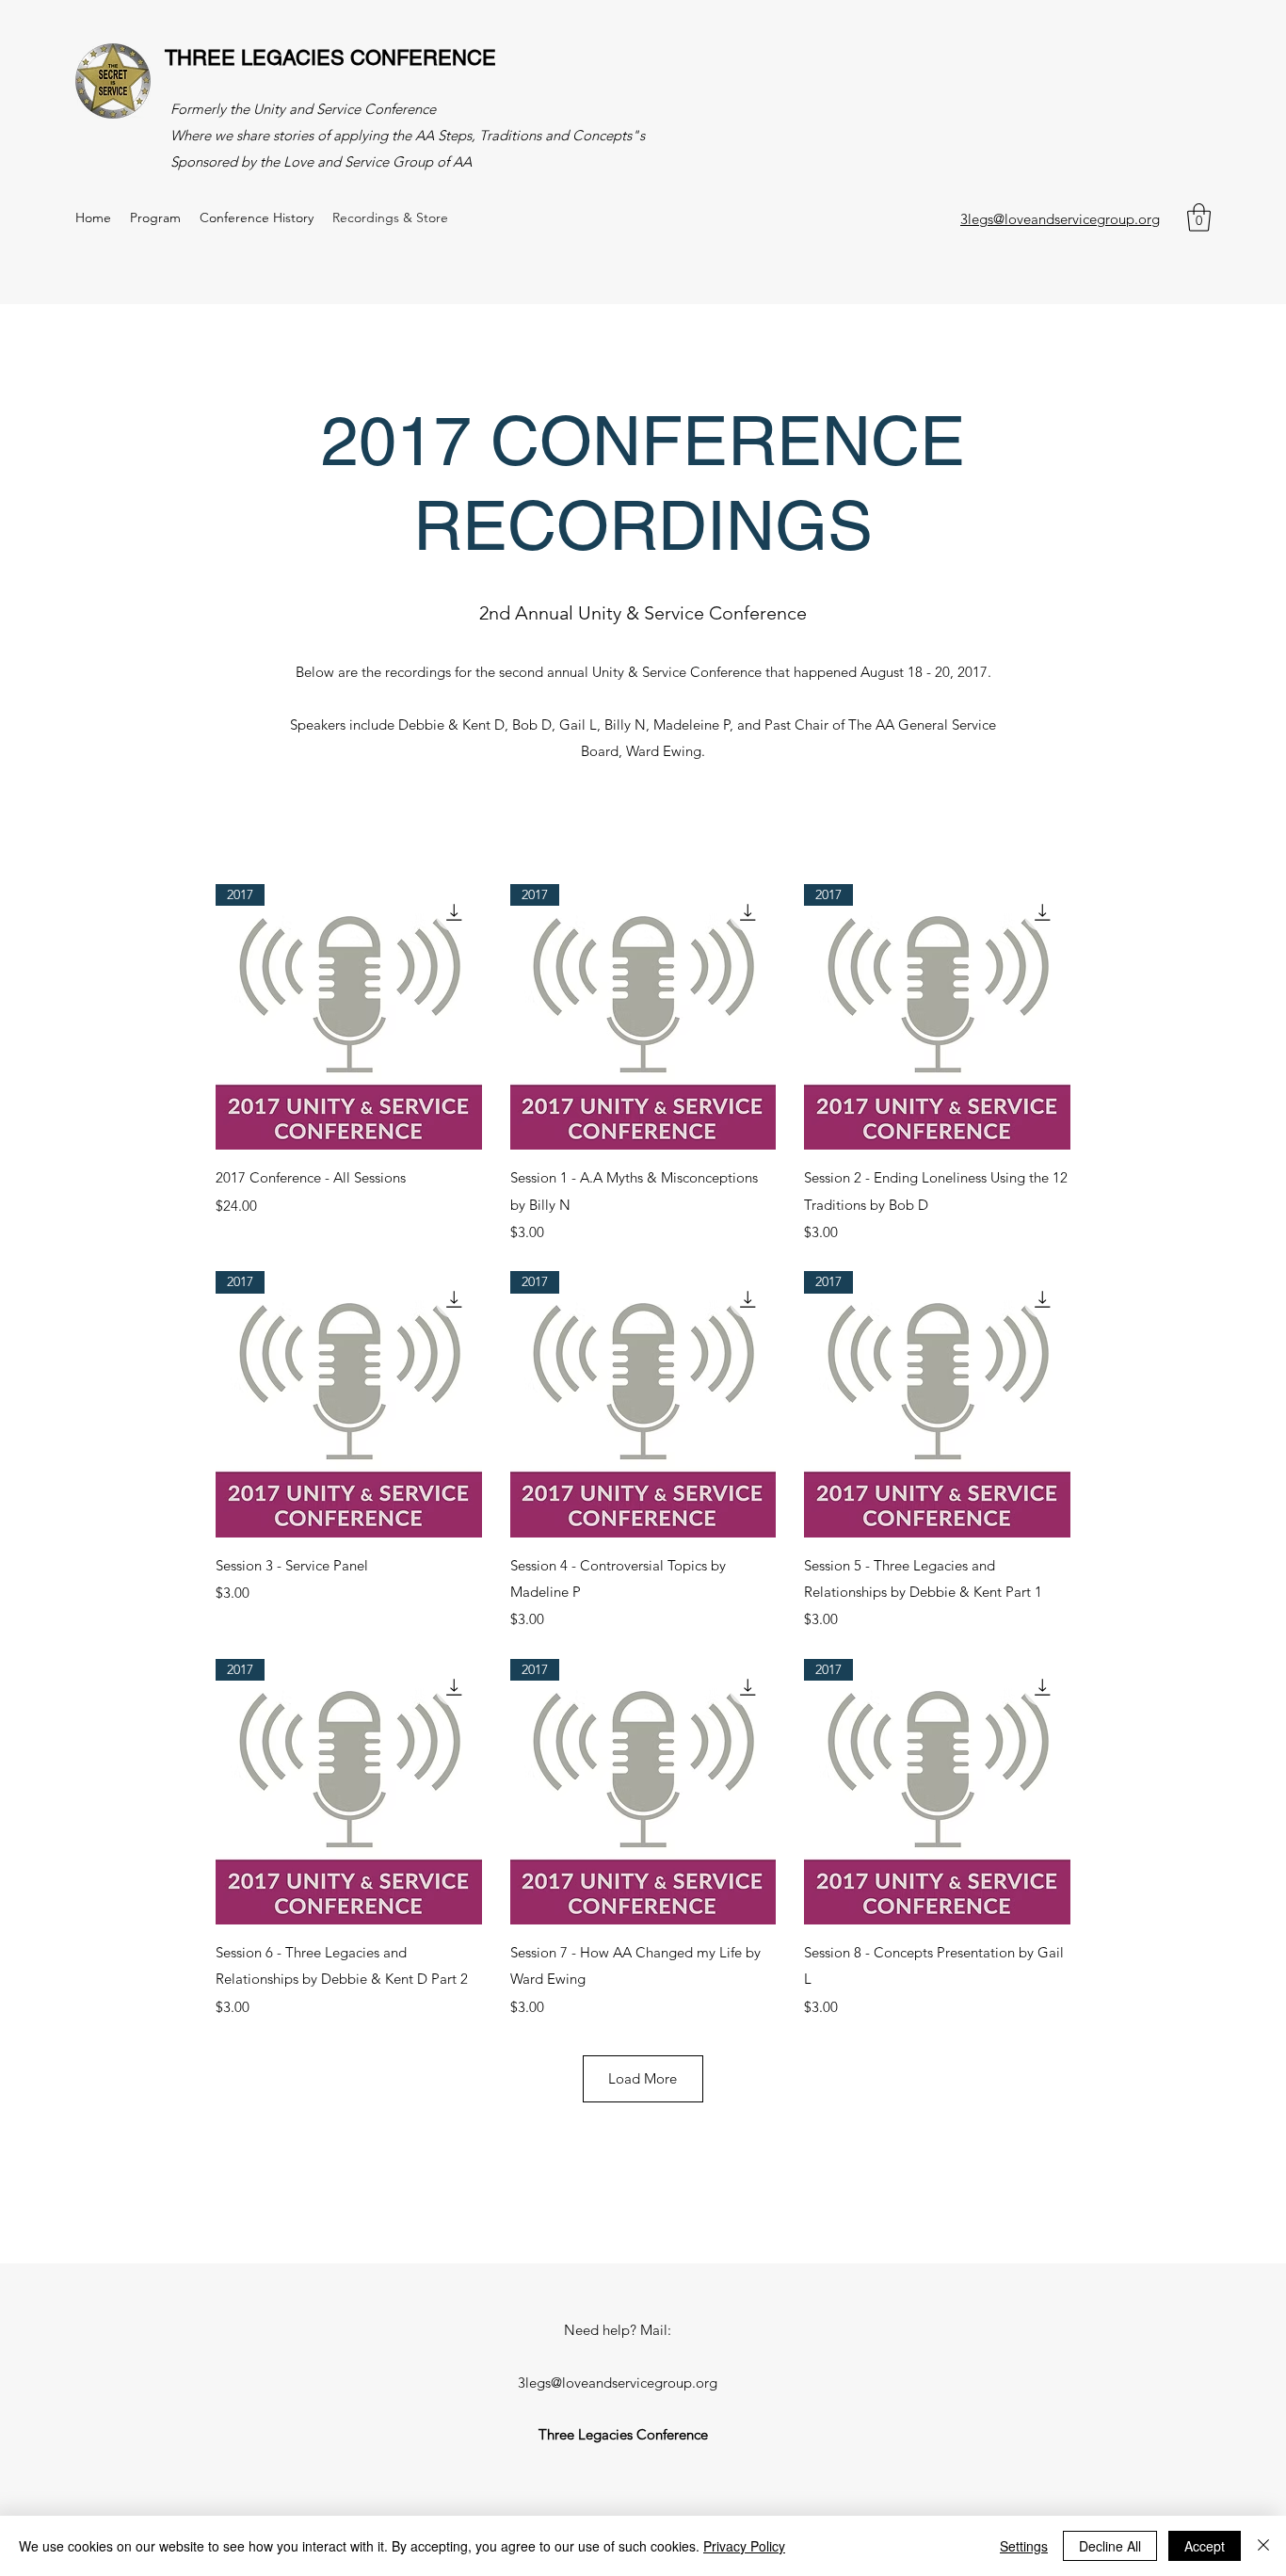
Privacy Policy (744, 2546)
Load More (643, 2078)
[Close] (1263, 2546)
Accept (1205, 2546)
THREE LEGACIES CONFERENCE (330, 58)
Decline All (1110, 2546)
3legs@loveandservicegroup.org (1060, 219)
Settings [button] (1024, 2546)
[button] (1199, 217)
